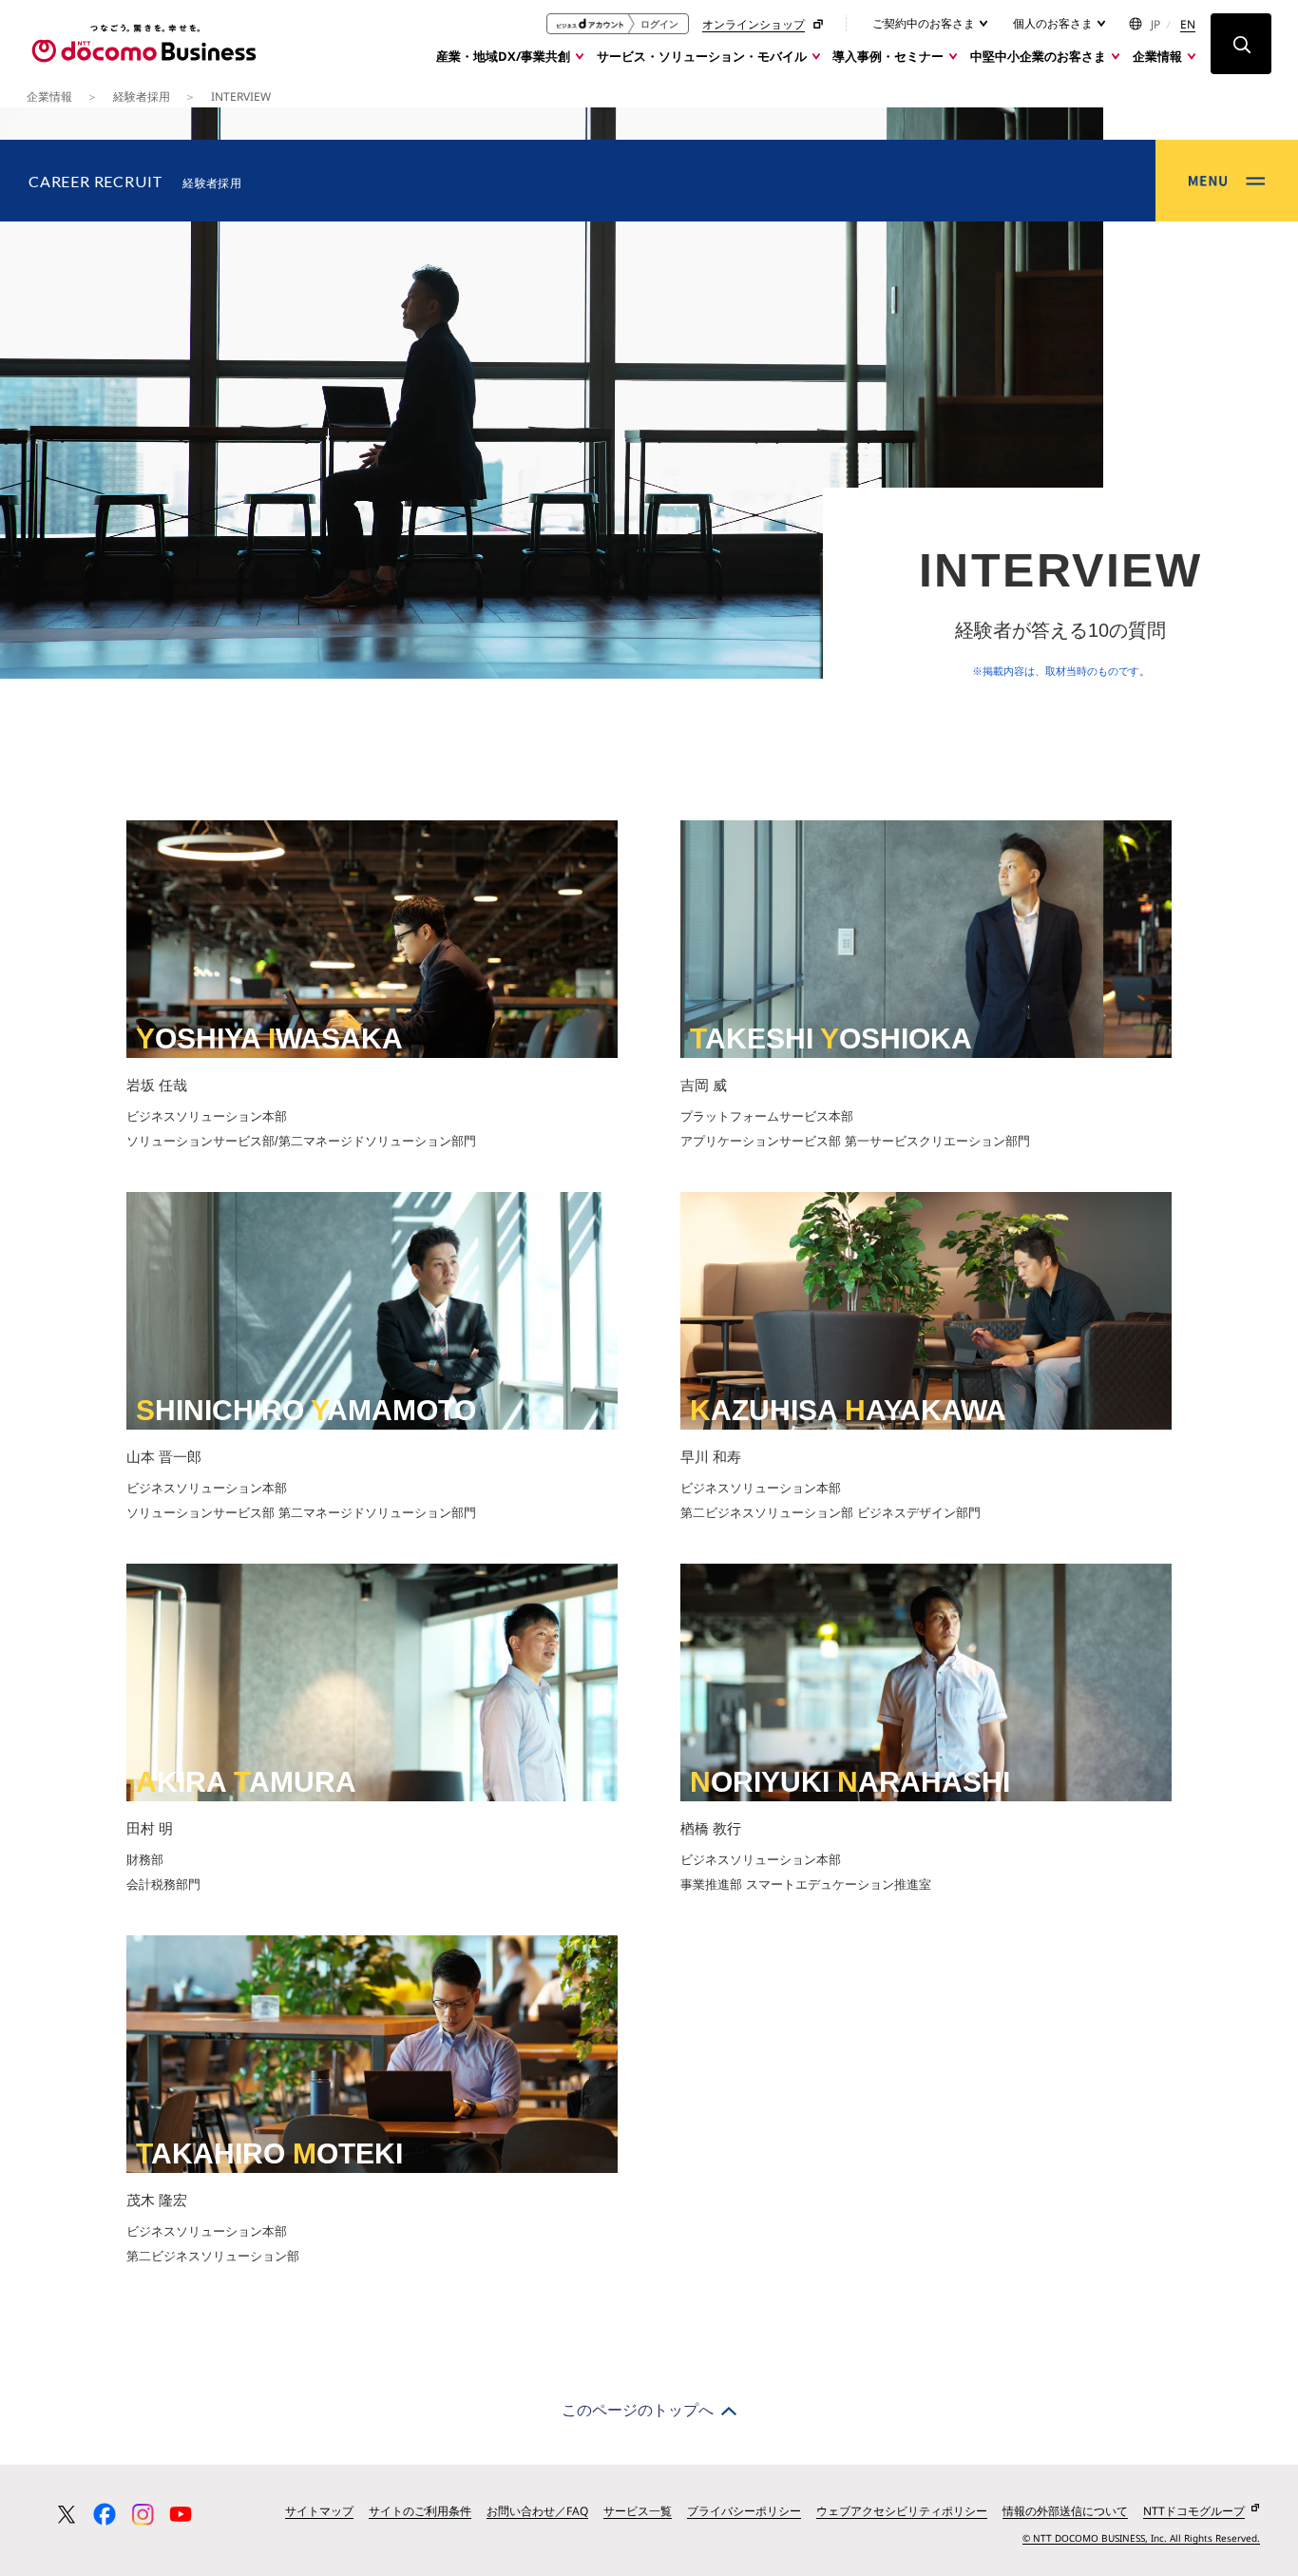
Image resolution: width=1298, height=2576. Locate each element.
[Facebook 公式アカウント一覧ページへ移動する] (105, 2514)
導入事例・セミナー (888, 56)
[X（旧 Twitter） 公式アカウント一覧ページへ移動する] (67, 2514)
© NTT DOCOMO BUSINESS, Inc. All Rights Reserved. (1141, 2538)
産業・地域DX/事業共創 (503, 56)
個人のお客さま (1054, 23)
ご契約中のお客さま (925, 23)
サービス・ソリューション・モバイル (702, 56)
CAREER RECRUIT (135, 181)
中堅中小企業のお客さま (1038, 56)
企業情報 (1157, 56)
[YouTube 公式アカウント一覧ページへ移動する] (181, 2514)
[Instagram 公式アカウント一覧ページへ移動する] (143, 2514)
